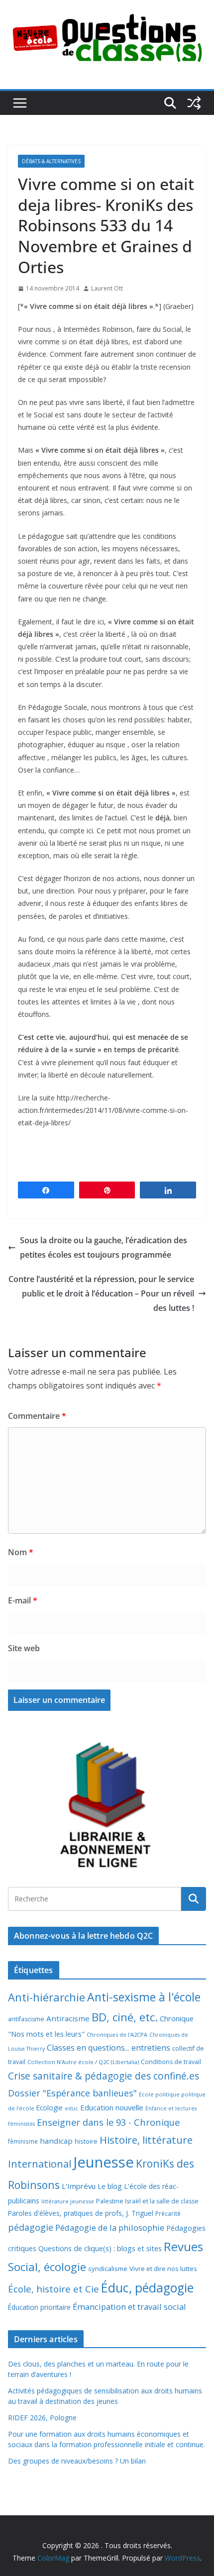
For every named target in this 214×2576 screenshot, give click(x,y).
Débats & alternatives (51, 161)
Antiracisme (68, 2018)
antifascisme (26, 2019)
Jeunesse (104, 2162)
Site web (24, 1648)
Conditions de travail (171, 2062)
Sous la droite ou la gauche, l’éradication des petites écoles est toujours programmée (104, 1247)
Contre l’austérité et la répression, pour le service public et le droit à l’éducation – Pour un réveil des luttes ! (101, 1293)
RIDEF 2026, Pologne (42, 2418)
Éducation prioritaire (39, 2307)
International (40, 2164)
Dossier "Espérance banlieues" (72, 2093)
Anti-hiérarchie (47, 1997)
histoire (86, 2141)
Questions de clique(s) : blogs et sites (100, 2248)
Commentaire (37, 1416)
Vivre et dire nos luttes (163, 2269)
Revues (183, 2246)
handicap (56, 2141)
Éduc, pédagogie (147, 2288)
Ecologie (50, 2108)
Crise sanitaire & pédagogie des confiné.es (104, 2076)
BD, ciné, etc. (125, 2017)
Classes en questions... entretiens (108, 2048)
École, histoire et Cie (53, 2289)
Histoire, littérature (146, 2140)
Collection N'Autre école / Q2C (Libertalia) (83, 2062)
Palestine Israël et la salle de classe (147, 2201)
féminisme (23, 2141)
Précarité (168, 2213)
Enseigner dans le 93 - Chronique (108, 2122)
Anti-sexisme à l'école (144, 1997)
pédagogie (31, 2227)
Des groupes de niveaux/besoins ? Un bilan (77, 2461)
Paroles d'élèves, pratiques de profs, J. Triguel (81, 2213)
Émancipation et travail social (129, 2307)
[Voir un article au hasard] (194, 103)
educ (71, 2108)
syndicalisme (108, 2269)
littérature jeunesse (68, 2201)
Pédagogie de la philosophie (110, 2228)
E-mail (23, 1600)
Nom (21, 1552)
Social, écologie (47, 2267)
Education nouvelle (112, 2107)
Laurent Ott (107, 288)
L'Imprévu (79, 2186)
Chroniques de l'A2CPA (117, 2034)
